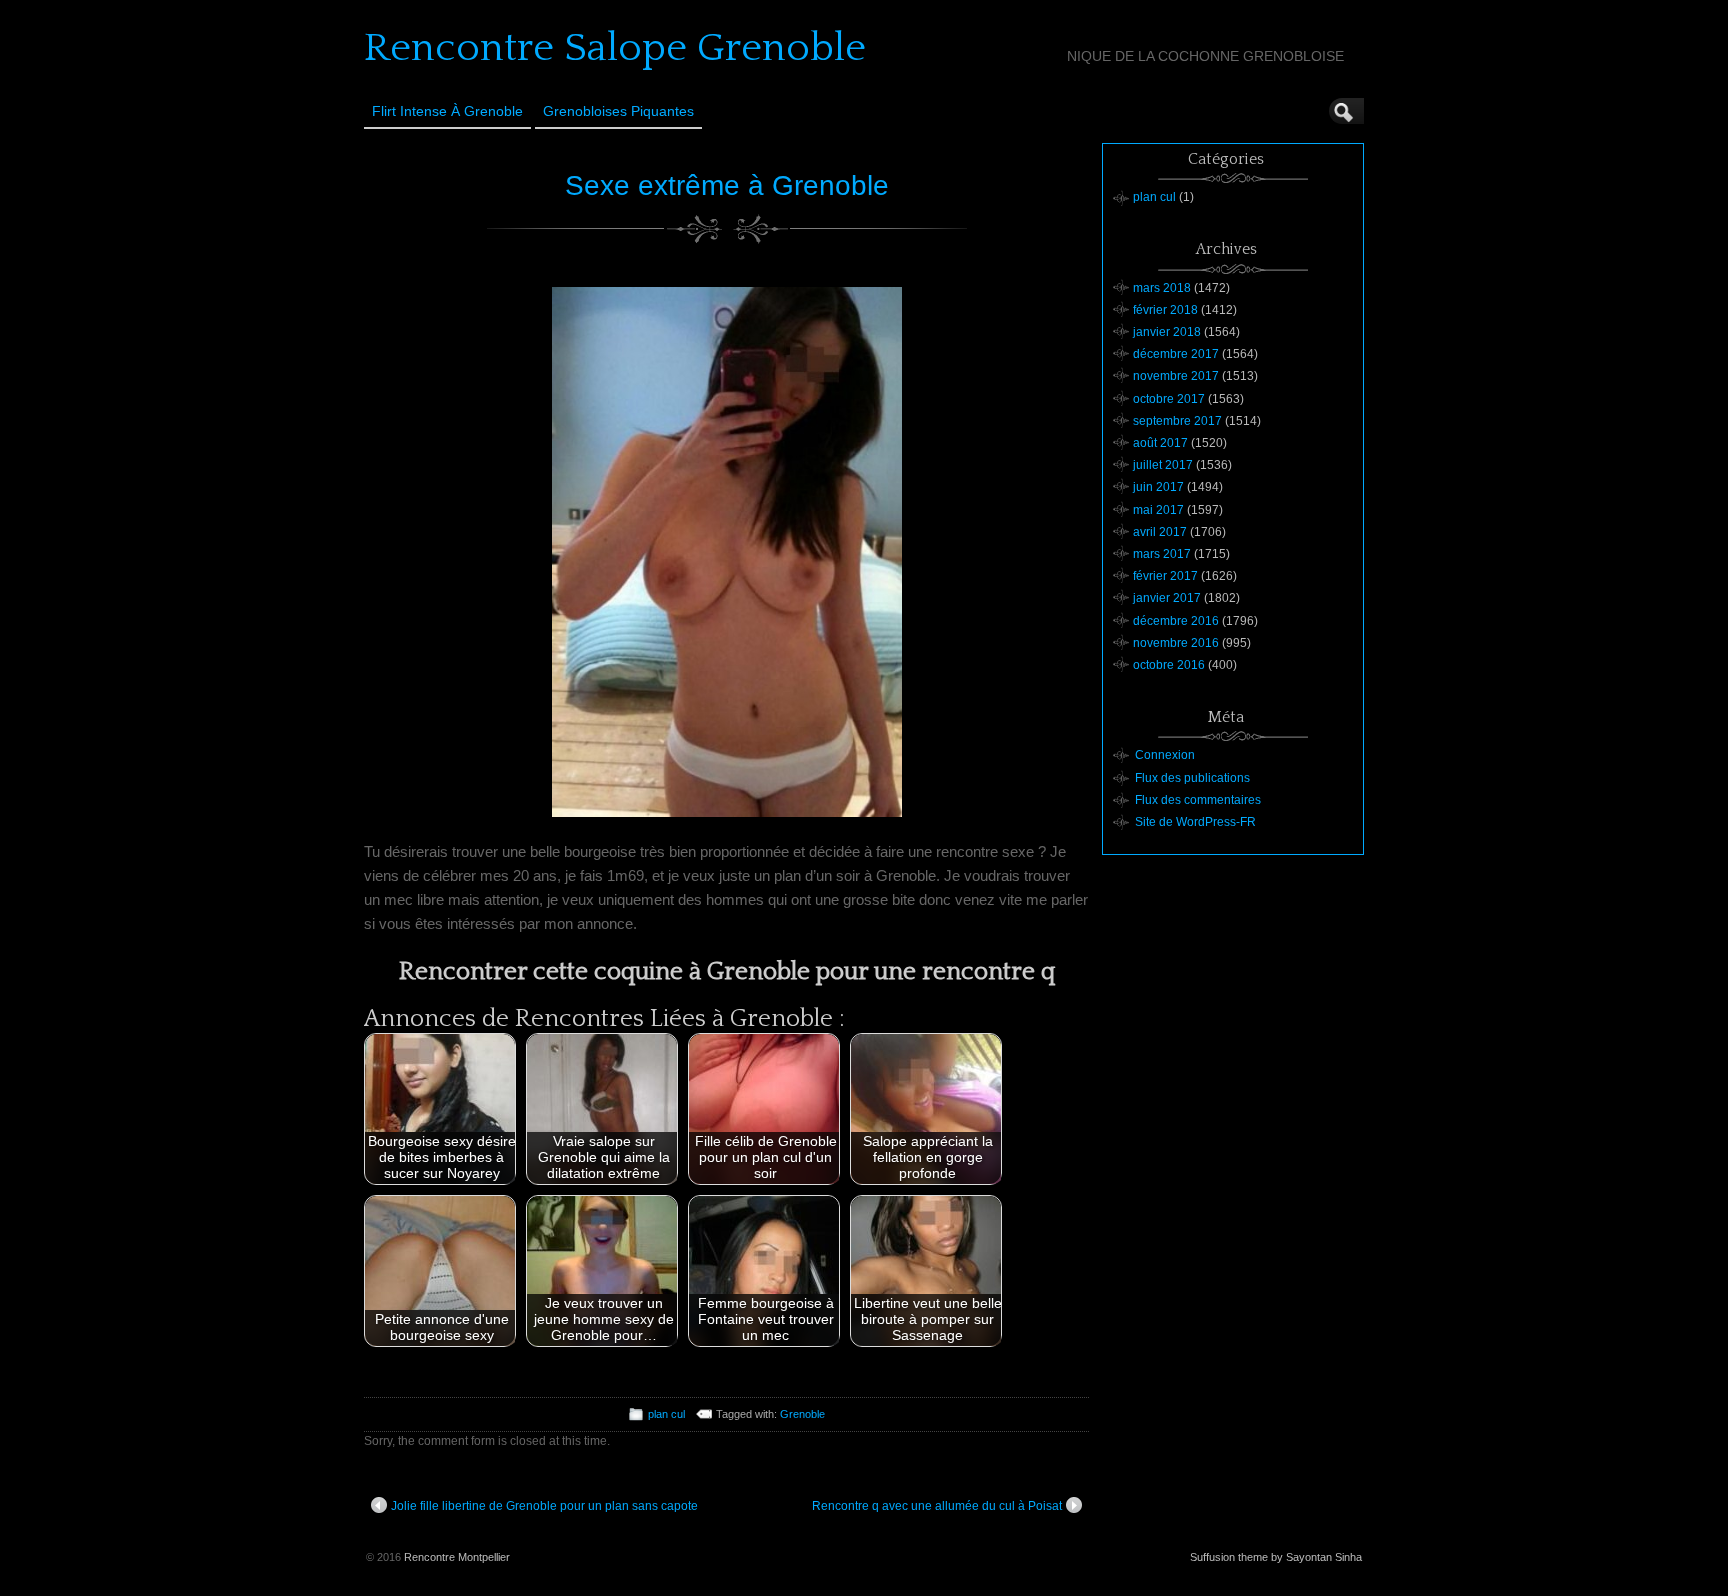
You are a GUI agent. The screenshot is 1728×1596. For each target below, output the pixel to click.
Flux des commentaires (1198, 800)
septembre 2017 (1177, 421)
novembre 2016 (1176, 643)
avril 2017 (1160, 532)
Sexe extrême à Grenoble (727, 185)
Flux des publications (1192, 778)
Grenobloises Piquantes (618, 111)
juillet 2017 (1163, 465)
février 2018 (1165, 310)
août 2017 (1160, 443)
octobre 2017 (1169, 399)
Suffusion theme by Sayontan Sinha (1276, 1557)
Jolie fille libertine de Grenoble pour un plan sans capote (544, 1506)
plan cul (666, 1414)
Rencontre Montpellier (457, 1557)
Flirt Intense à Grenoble (447, 111)
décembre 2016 (1176, 621)
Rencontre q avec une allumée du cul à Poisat (937, 1506)
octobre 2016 (1169, 665)
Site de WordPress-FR (1195, 822)
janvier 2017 (1167, 598)
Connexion (1165, 755)
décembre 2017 (1176, 354)
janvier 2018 (1167, 332)
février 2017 (1165, 576)
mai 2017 (1158, 510)
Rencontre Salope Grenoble (615, 48)
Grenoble (802, 1414)
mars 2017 (1162, 554)
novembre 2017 (1176, 376)
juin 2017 (1158, 487)
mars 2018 (1162, 288)
